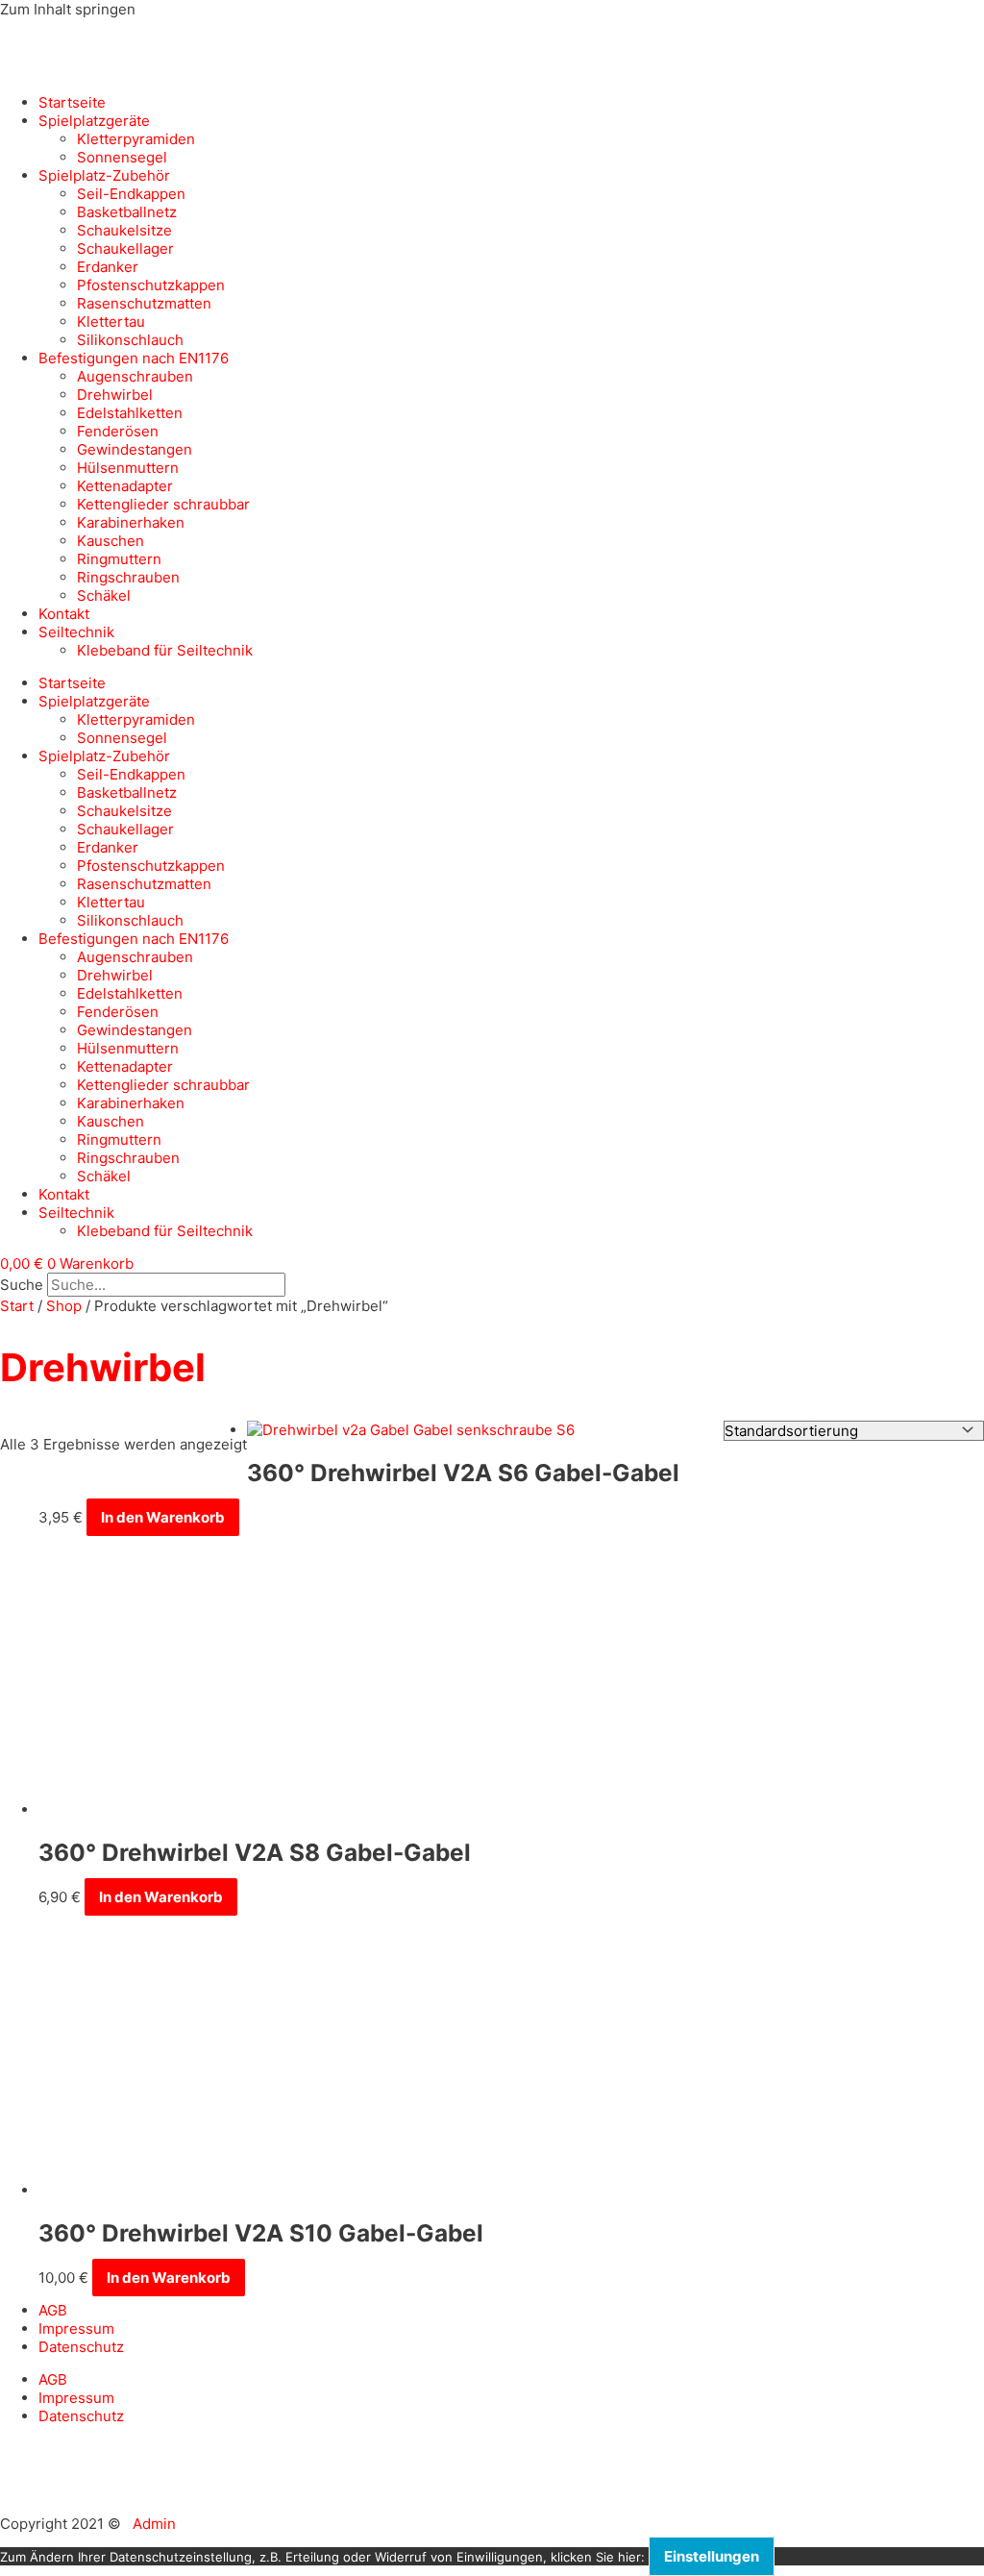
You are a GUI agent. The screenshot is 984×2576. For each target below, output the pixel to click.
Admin (154, 2524)
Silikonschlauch (130, 340)
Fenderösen (118, 431)
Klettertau (111, 322)
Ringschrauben (128, 577)
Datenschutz (81, 2347)
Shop (64, 1306)
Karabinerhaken (131, 522)
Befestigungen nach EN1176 (134, 358)
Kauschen (111, 541)
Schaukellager (125, 248)
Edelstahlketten (130, 413)
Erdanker (108, 267)
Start (17, 1306)
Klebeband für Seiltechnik (165, 650)
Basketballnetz (127, 212)
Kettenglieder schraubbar (163, 504)
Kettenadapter (125, 486)
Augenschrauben (135, 376)
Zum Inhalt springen (68, 9)
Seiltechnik (76, 632)
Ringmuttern (119, 559)
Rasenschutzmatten (144, 303)
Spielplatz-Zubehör (104, 175)
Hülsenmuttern (128, 468)
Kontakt (64, 614)
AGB (53, 2310)
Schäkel (104, 595)
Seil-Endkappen (131, 194)
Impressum (76, 2328)
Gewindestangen (135, 449)
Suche (22, 1285)
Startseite (72, 102)
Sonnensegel (122, 157)
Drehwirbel (115, 395)
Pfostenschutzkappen (151, 285)
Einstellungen (712, 2556)
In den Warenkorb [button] (163, 1517)
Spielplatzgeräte (94, 121)
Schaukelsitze (124, 230)
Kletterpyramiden (136, 139)
